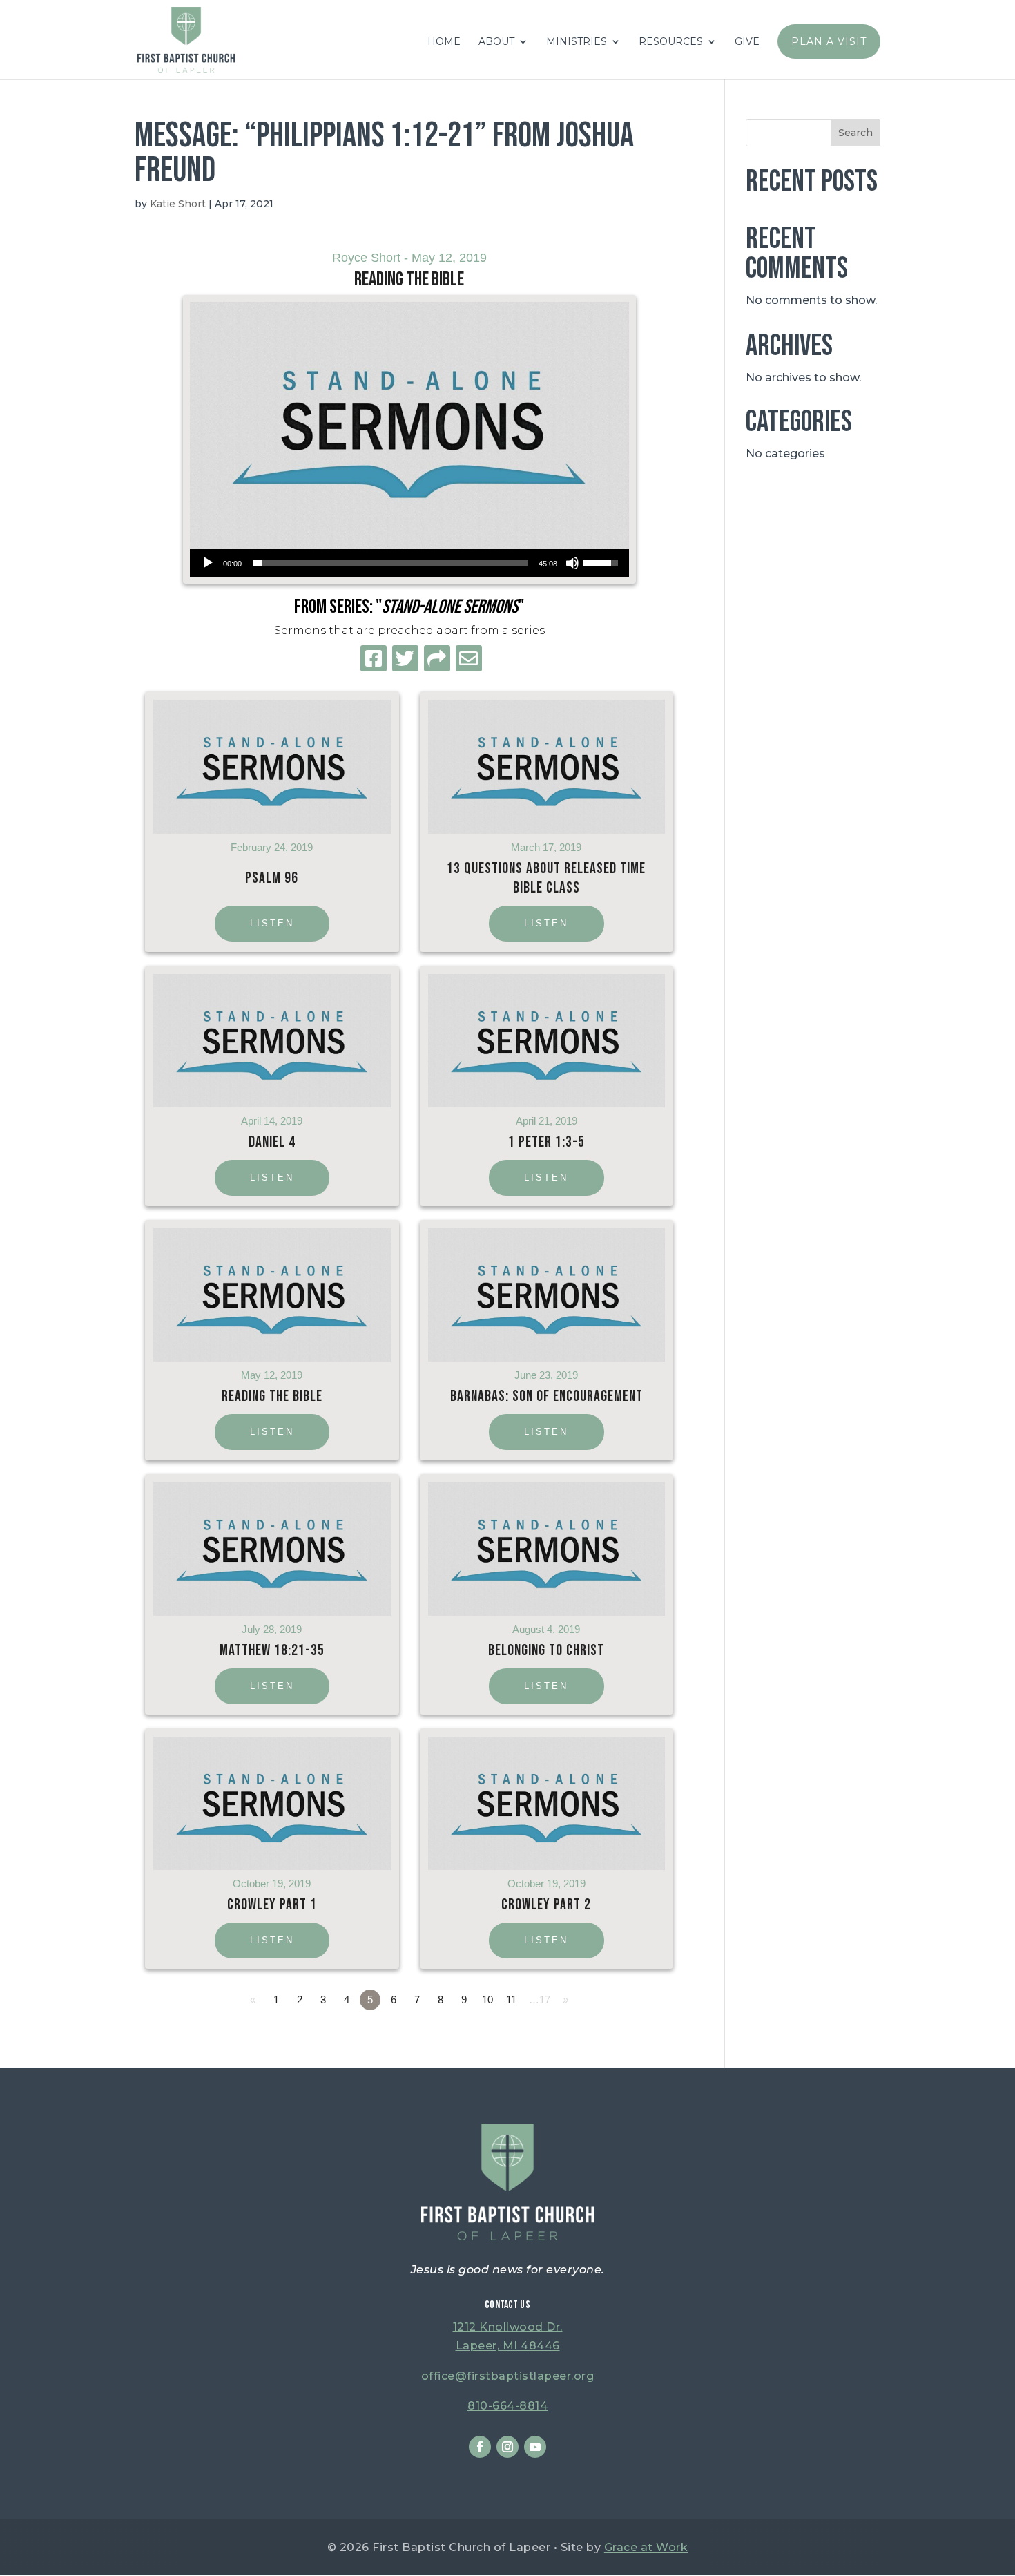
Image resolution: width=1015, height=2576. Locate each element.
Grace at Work (646, 2547)
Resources (671, 42)
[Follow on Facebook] (480, 2447)
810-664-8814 (507, 2406)
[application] (409, 563)
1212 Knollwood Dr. (508, 2327)
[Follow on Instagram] (507, 2447)
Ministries (577, 42)
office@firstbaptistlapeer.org (508, 2376)
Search (855, 133)
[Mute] (572, 563)
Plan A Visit (829, 41)
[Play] (208, 563)
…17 (540, 2000)
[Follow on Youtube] (535, 2447)
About (496, 42)
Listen (272, 923)
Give (747, 42)
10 (487, 2000)
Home (444, 42)
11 (511, 2000)
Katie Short (178, 204)
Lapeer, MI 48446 (508, 2346)
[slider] (390, 563)
